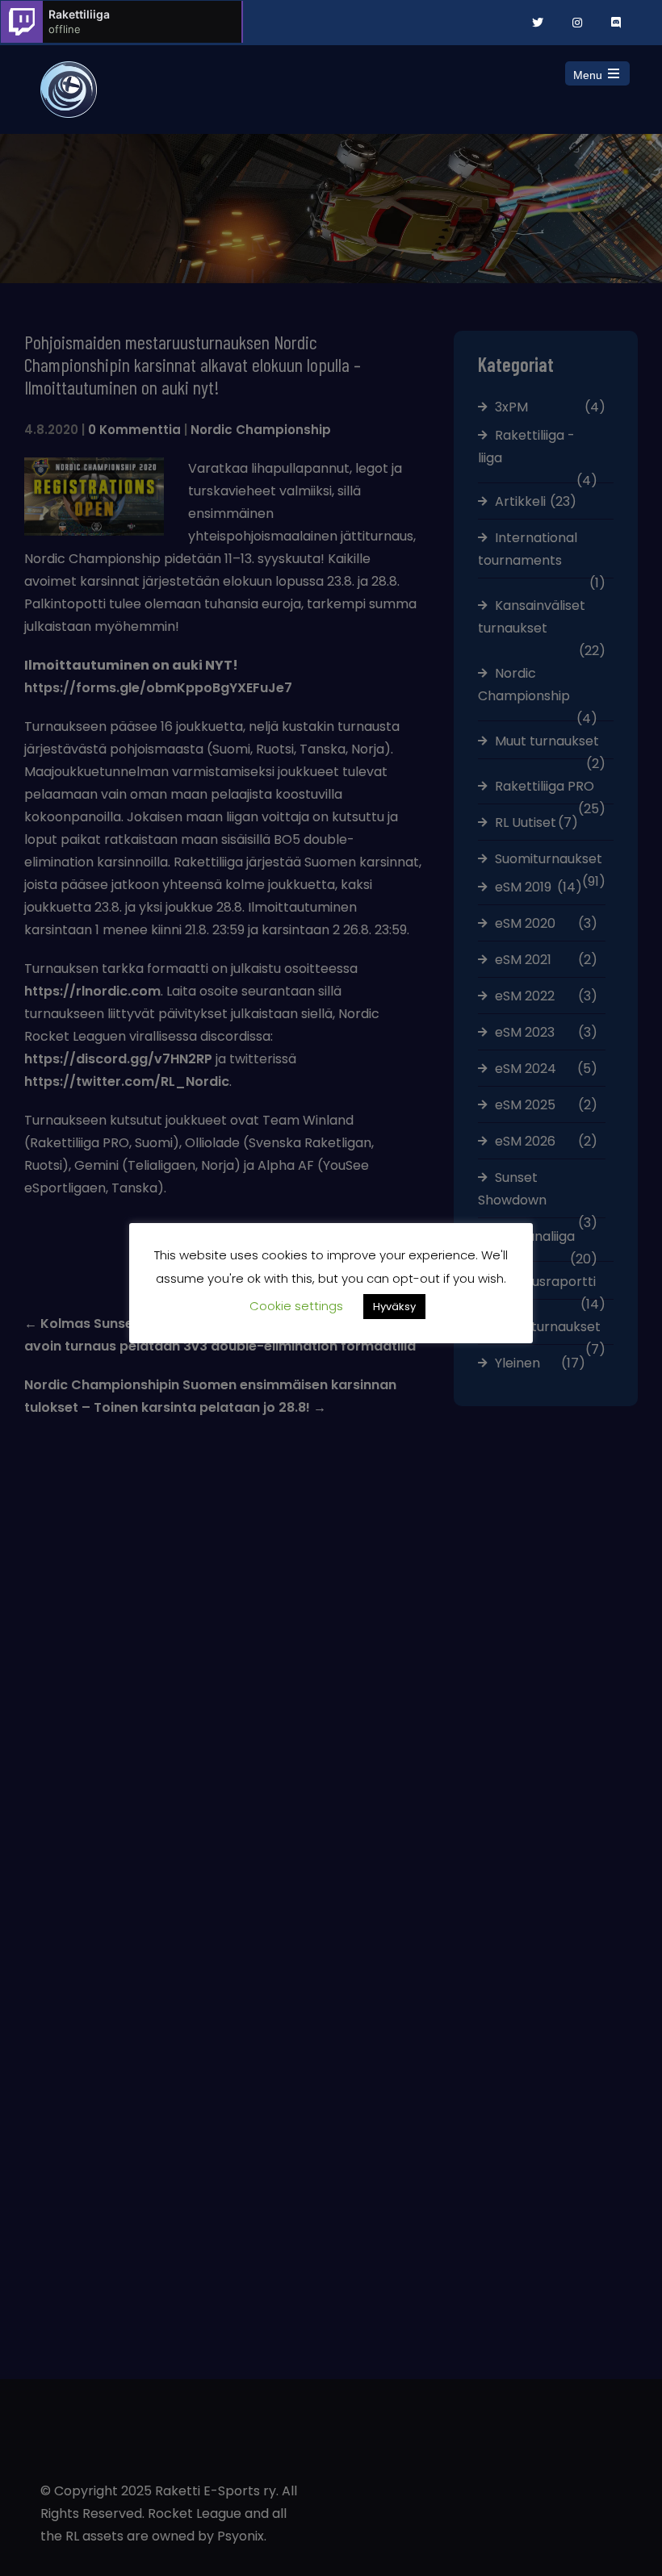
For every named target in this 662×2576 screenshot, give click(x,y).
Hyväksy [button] (394, 1307)
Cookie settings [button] (296, 1306)
